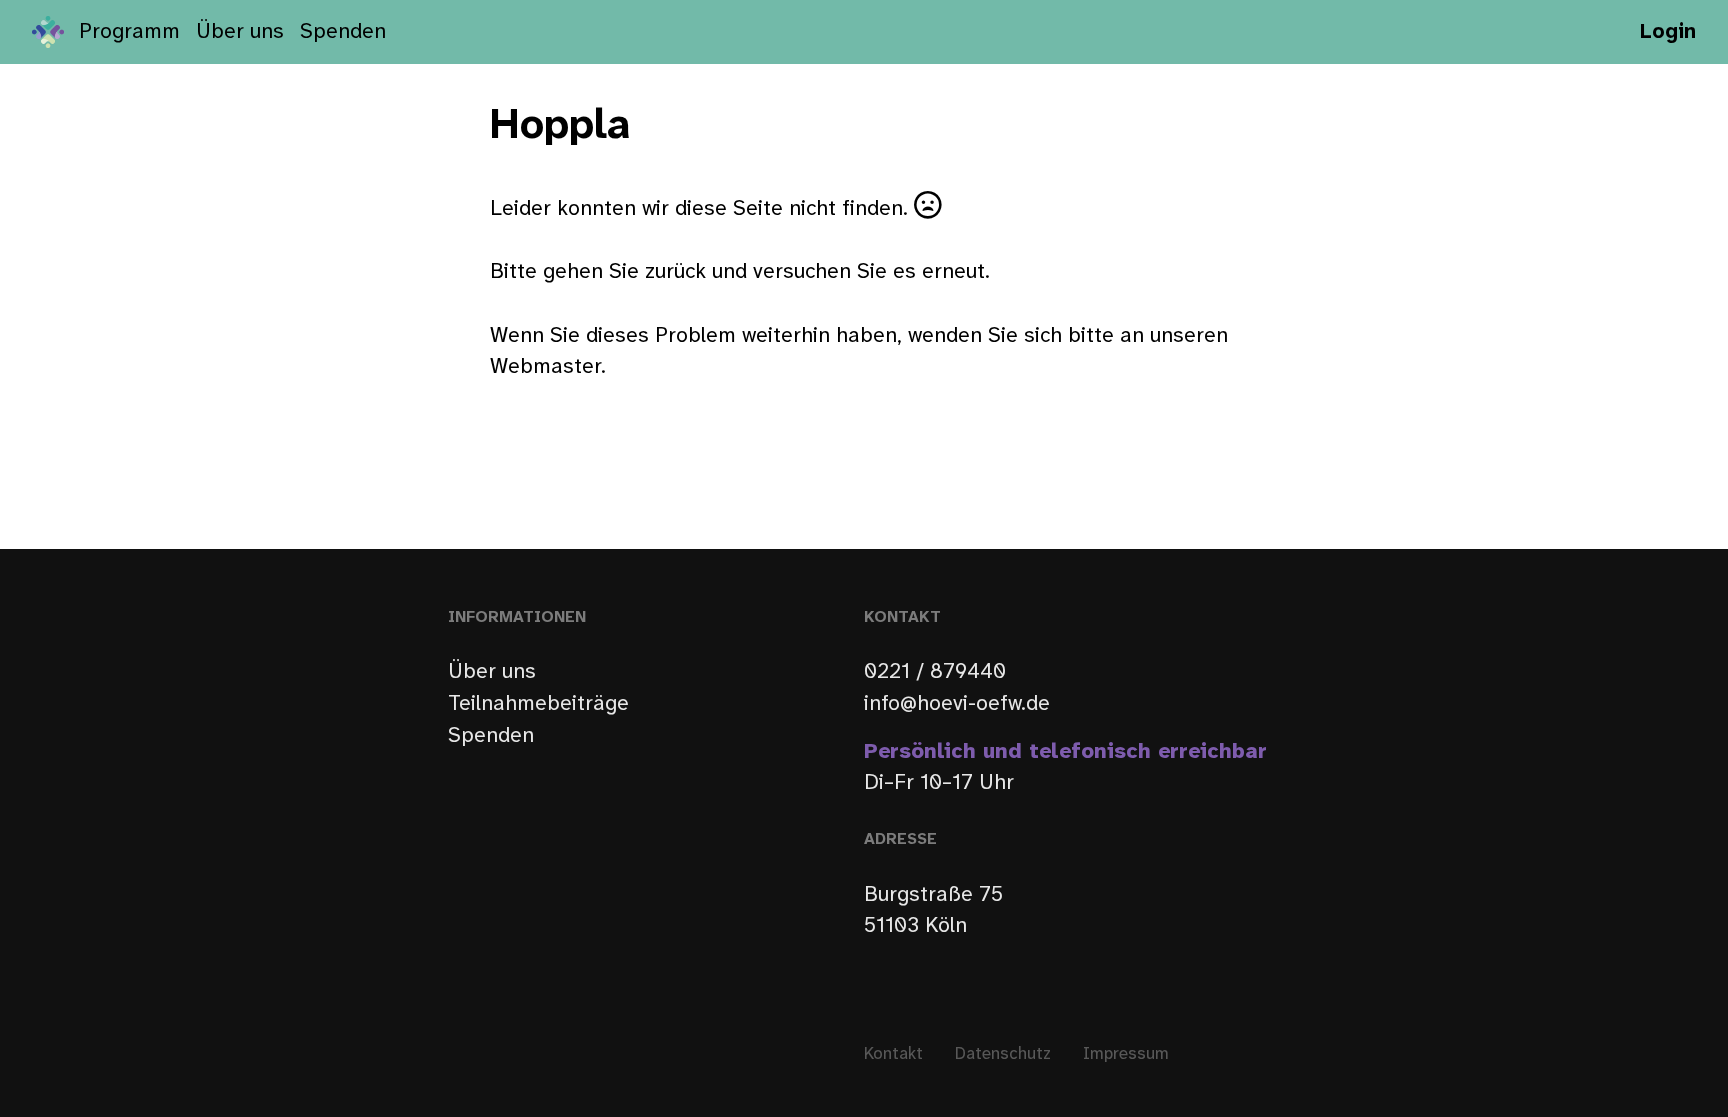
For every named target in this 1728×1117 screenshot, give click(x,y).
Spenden (343, 32)
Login (1668, 32)
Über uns (240, 32)
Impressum (1126, 1054)
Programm (129, 32)
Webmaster (545, 367)
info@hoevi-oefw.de (957, 704)
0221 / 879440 (935, 672)
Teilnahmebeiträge (538, 704)
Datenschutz (1003, 1054)
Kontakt (893, 1054)
